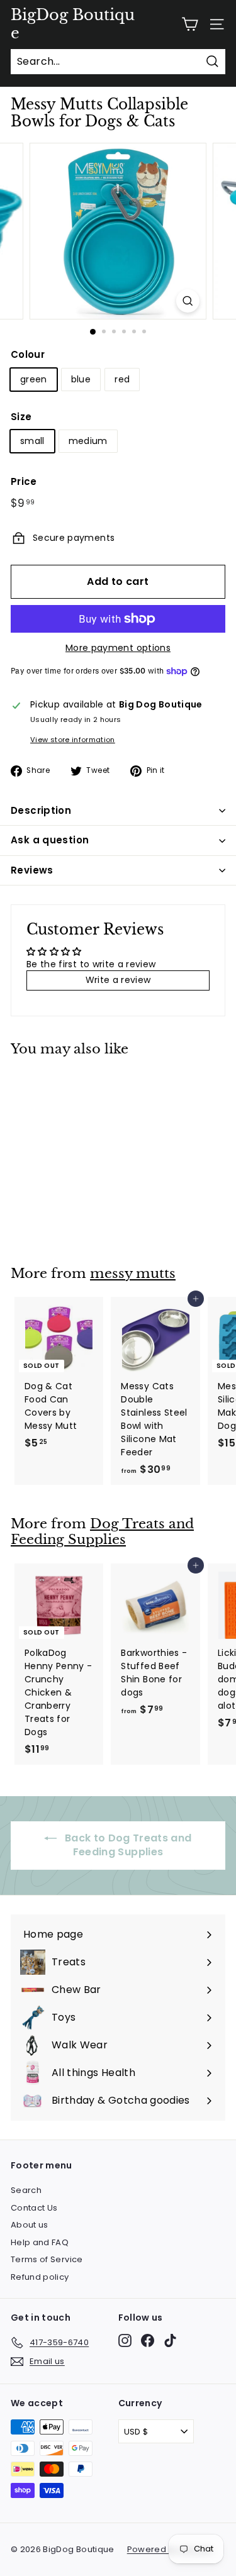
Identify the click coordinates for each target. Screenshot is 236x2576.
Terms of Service (47, 2259)
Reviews (32, 870)
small (32, 441)
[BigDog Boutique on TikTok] (170, 2340)
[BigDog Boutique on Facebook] (148, 2340)
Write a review (118, 980)
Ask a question (50, 840)
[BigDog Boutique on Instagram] (125, 2340)
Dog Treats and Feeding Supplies (102, 1532)
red (122, 379)
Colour (28, 354)
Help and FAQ (40, 2242)
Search (26, 2190)
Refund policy (40, 2277)
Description (41, 810)
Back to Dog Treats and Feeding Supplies (126, 1845)
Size (21, 417)
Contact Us (34, 2208)
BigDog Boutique (73, 24)
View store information (73, 740)
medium (88, 441)
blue (81, 379)
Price (24, 481)
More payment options (118, 648)
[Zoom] (188, 301)
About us (30, 2225)
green (34, 379)
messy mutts (133, 1274)
